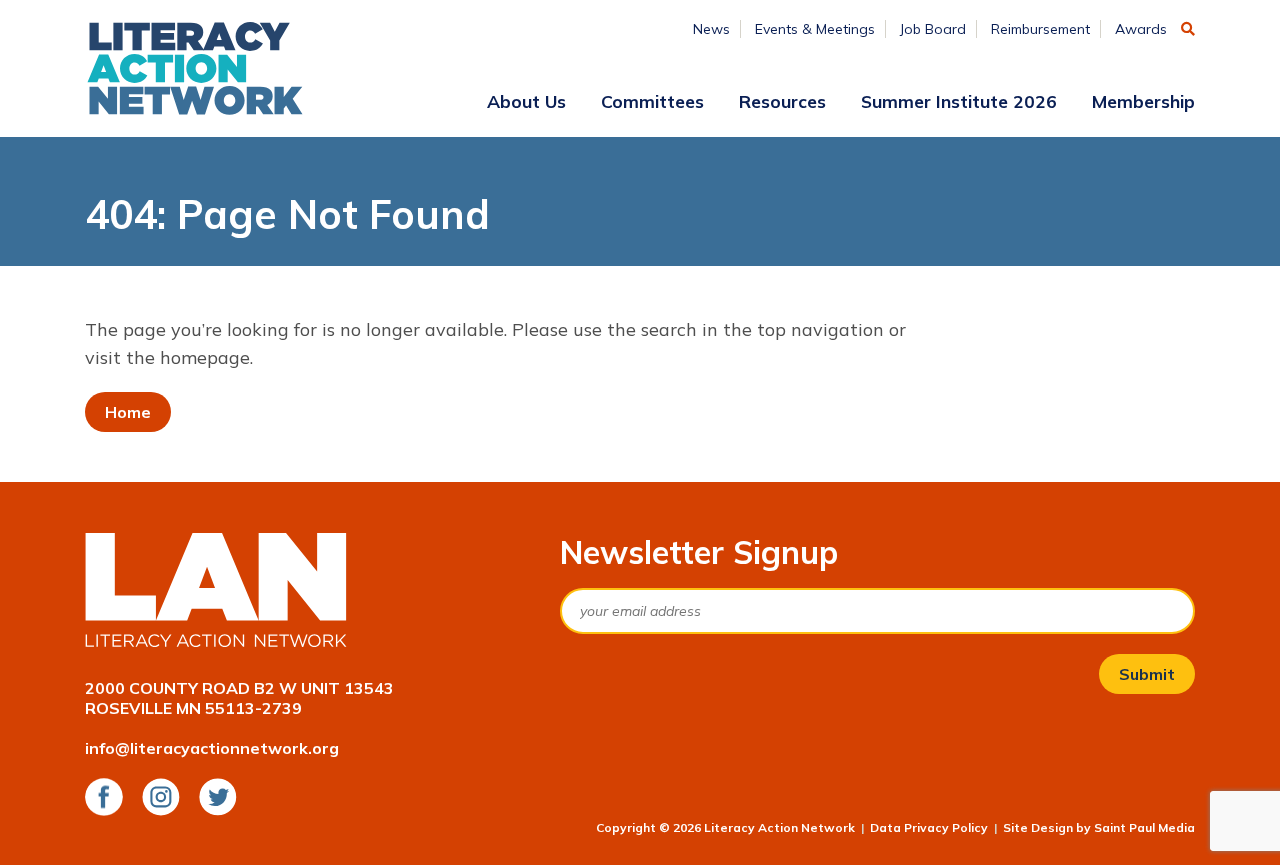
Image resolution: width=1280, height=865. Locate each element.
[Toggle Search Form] (1188, 29)
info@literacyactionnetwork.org (212, 748)
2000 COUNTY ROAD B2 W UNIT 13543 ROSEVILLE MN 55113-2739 (239, 698)
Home (128, 412)
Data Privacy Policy (929, 827)
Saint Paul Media (1144, 827)
